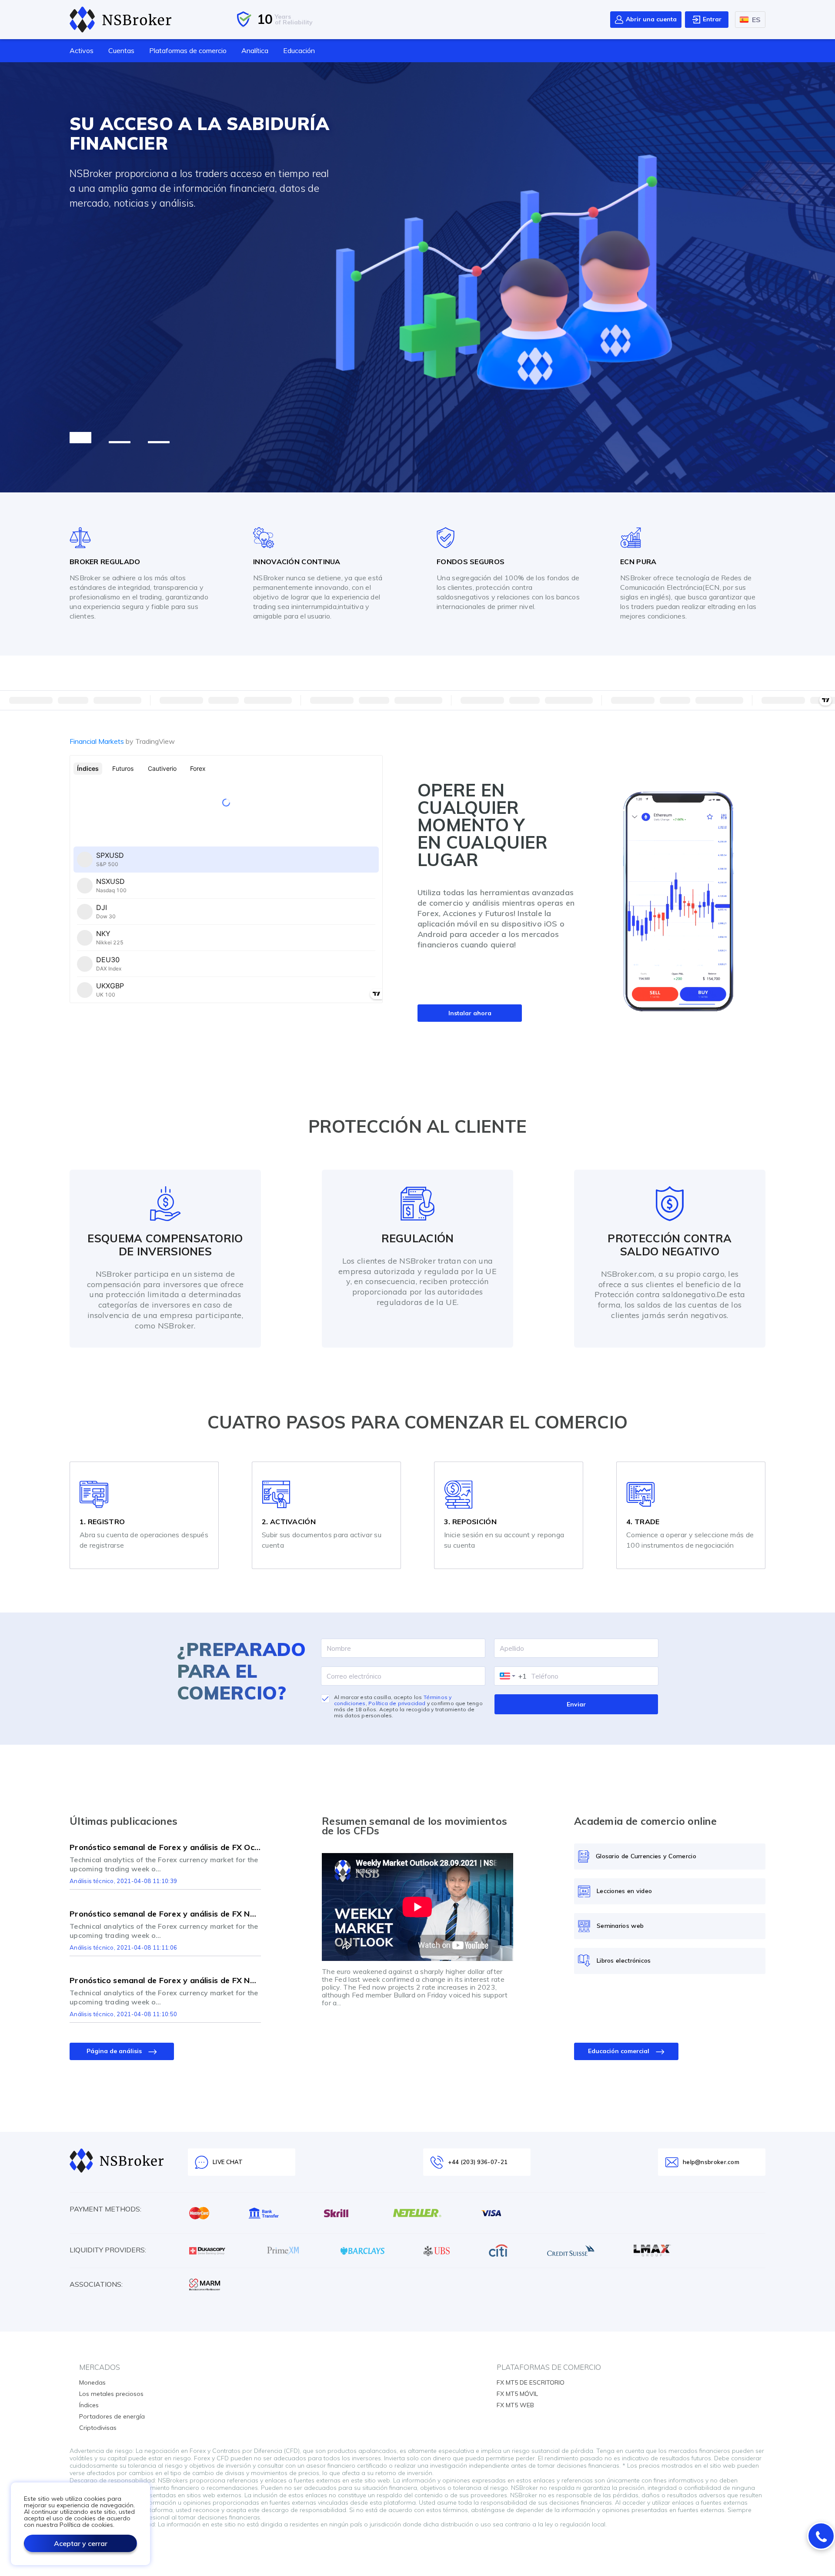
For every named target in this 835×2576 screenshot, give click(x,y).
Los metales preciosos (111, 2394)
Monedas (92, 2382)
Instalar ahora (470, 1013)
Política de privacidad (397, 1703)
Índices (89, 2405)
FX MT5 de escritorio (531, 2382)
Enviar (576, 1704)
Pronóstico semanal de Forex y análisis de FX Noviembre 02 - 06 (165, 1914)
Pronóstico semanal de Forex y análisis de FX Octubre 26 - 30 (165, 1847)
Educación (299, 50)
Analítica (255, 50)
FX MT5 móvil (517, 2394)
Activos (82, 50)
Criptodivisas (98, 2428)
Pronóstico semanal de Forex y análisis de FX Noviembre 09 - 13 (165, 1981)
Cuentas (121, 50)
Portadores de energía (112, 2416)
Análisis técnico (92, 1881)
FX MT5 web (515, 2405)
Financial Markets (122, 741)
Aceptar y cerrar (81, 2543)
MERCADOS (100, 2367)
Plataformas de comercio (188, 50)
